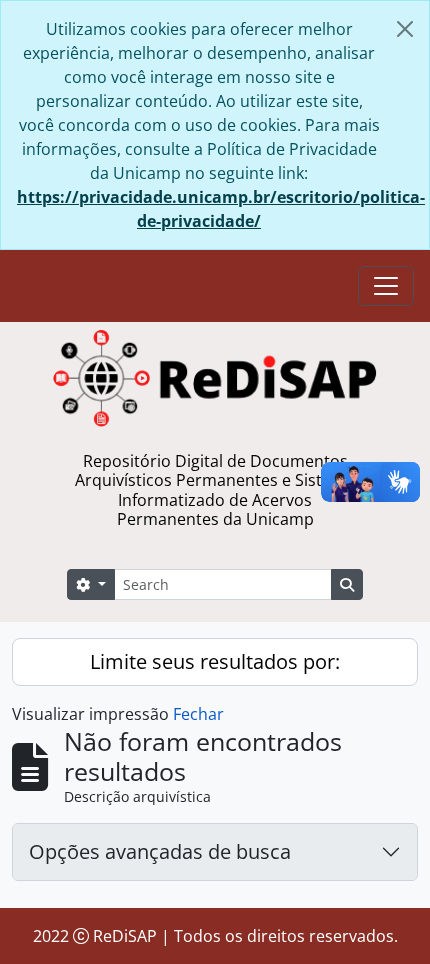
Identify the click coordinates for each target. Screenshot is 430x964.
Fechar (198, 714)
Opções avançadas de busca (160, 851)
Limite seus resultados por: (215, 661)
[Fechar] (405, 29)
